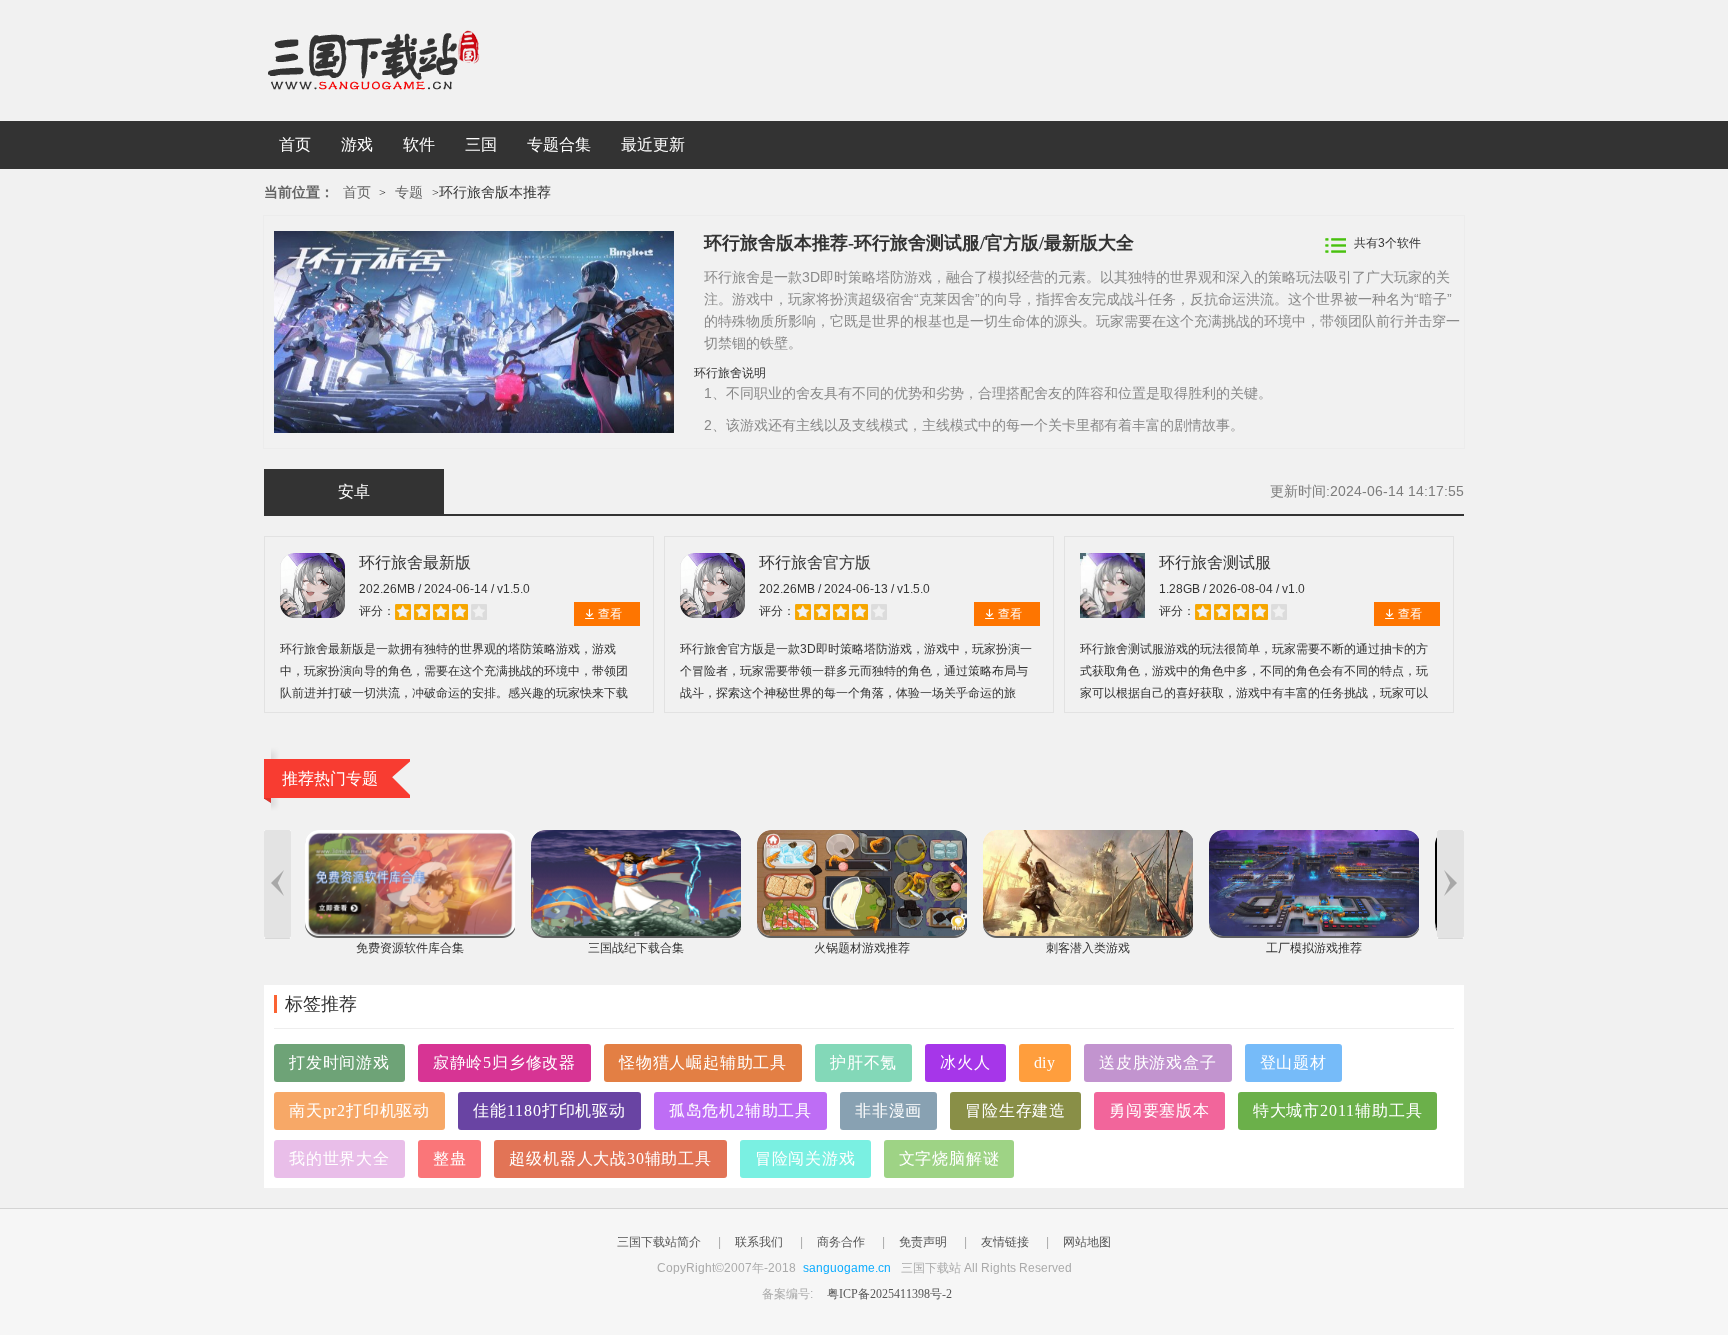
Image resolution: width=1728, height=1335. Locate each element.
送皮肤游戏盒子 (1158, 1062)
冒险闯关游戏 (805, 1158)
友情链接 (1005, 1242)
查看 (610, 614)
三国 (481, 144)
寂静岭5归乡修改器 (504, 1062)
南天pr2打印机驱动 (359, 1110)
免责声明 (923, 1242)
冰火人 (965, 1062)
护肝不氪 (863, 1062)
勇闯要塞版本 (1159, 1110)
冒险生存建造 (1015, 1110)
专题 (409, 192)
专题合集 (559, 144)
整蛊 (450, 1158)
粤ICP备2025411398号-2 (889, 1294)
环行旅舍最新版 (415, 562)
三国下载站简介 (659, 1242)
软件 (419, 144)
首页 (295, 144)
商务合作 (841, 1242)
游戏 (357, 144)
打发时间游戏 (339, 1062)
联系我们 (759, 1242)
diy (1045, 1062)
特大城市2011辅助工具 (1338, 1110)
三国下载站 (404, 60)
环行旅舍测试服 (1215, 562)
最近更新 (653, 144)
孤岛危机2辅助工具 (740, 1110)
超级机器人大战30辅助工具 (610, 1158)
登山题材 (1293, 1062)
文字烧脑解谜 (949, 1158)
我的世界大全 (339, 1158)
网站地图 (1087, 1242)
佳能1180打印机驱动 (549, 1110)
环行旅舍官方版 (815, 562)
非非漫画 (888, 1110)
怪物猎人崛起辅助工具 (703, 1062)
